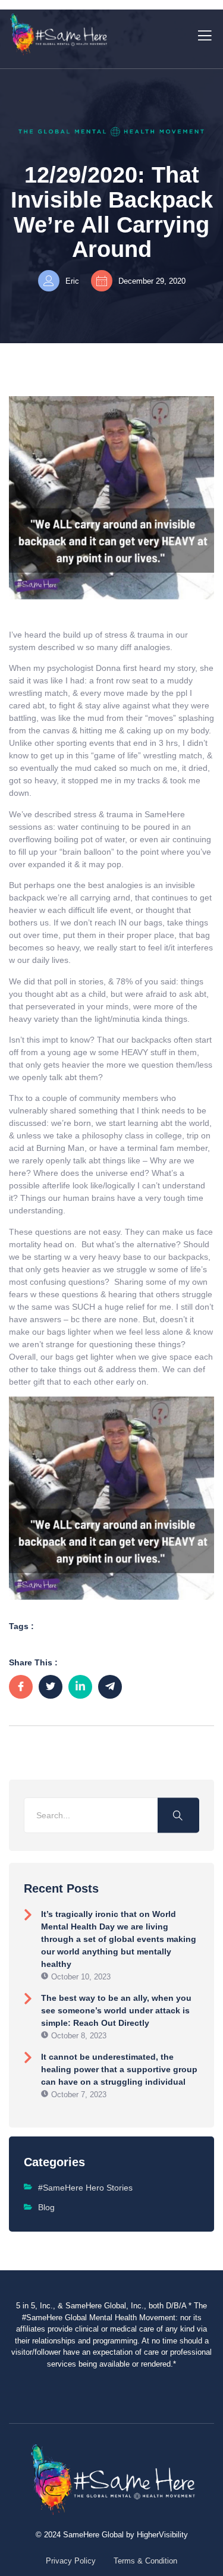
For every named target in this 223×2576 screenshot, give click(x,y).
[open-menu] (202, 34)
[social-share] (21, 1687)
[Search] (178, 1815)
